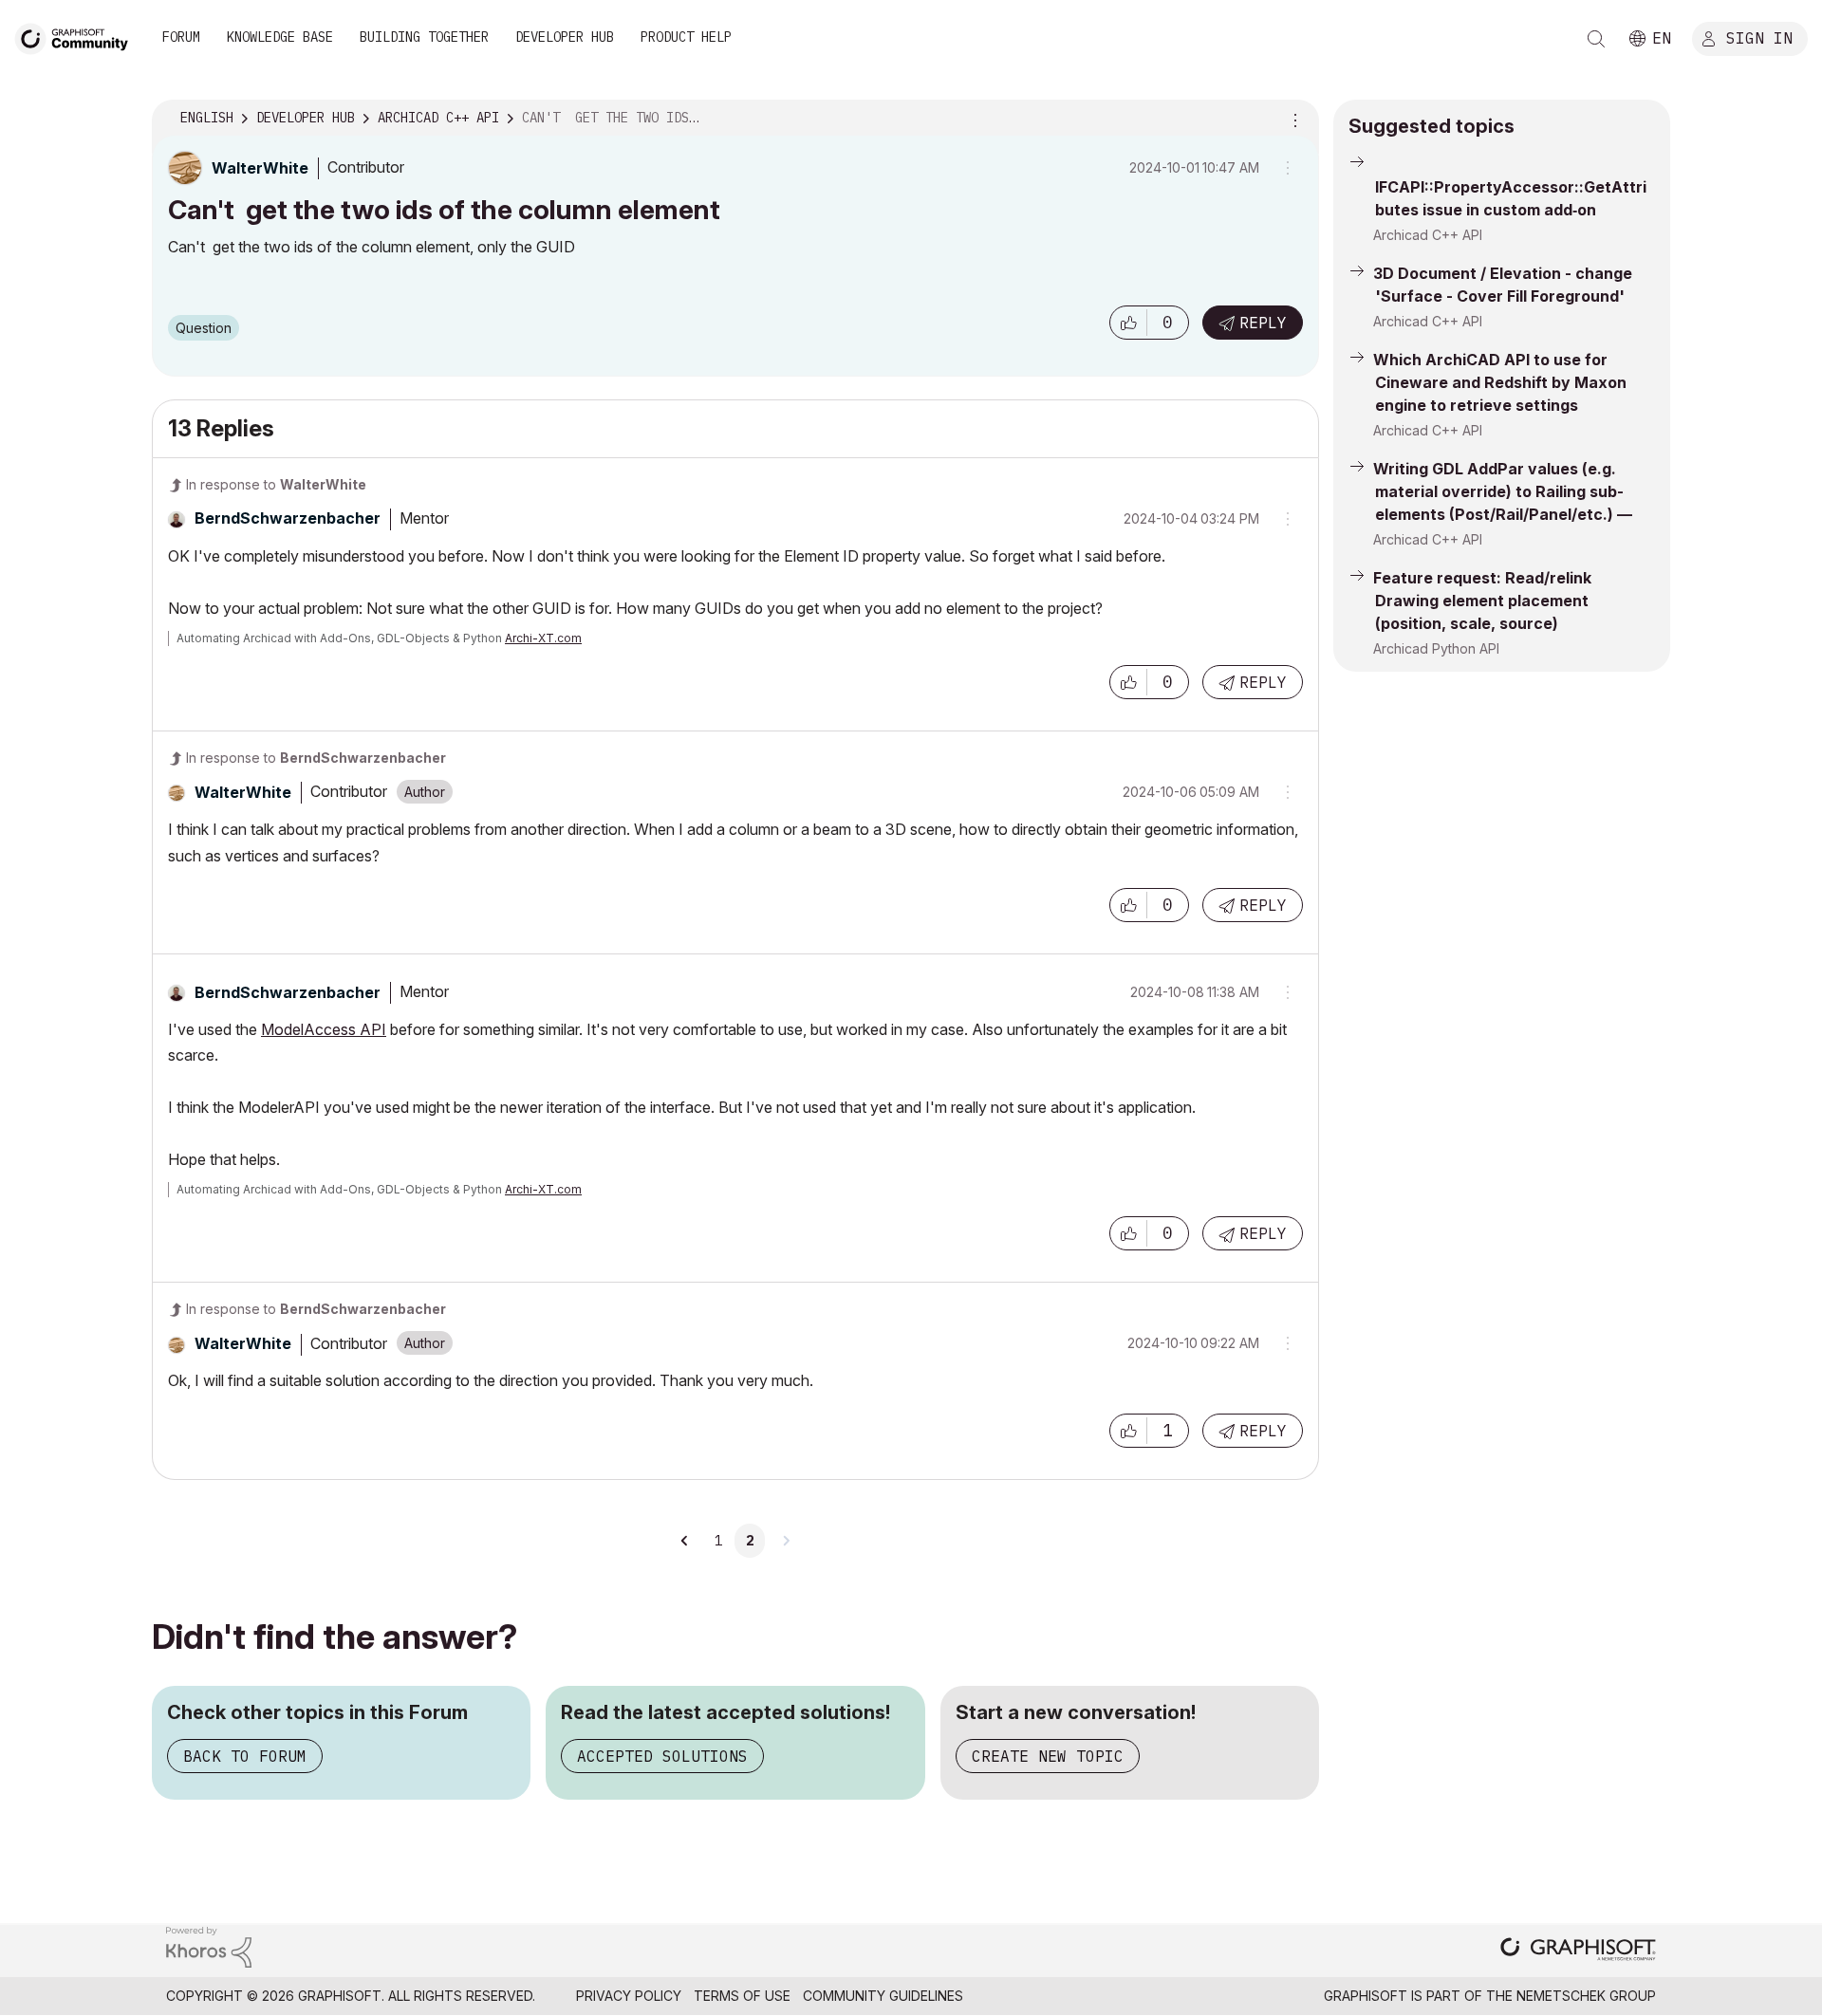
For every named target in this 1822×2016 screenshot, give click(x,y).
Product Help (686, 37)
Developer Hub (565, 37)
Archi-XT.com (543, 638)
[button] (1128, 323)
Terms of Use (742, 1996)
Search (1596, 39)
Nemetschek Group (1586, 1996)
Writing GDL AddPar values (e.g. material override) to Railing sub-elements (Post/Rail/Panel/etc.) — (1503, 491)
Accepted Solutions (662, 1756)
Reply (1263, 323)
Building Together (424, 37)
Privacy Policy (629, 1996)
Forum (181, 37)
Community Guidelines (883, 1996)
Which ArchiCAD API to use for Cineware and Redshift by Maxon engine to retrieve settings (1500, 382)
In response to (276, 484)
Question (204, 328)
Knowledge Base (280, 37)
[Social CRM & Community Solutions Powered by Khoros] (209, 1945)
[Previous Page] (685, 1541)
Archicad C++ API (1428, 235)
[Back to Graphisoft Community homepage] (78, 37)
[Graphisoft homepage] (1578, 1951)
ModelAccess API (324, 1029)
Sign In (1759, 37)
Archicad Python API (1436, 648)
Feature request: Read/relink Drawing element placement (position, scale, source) (1482, 601)
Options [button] (1292, 119)
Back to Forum (245, 1756)
